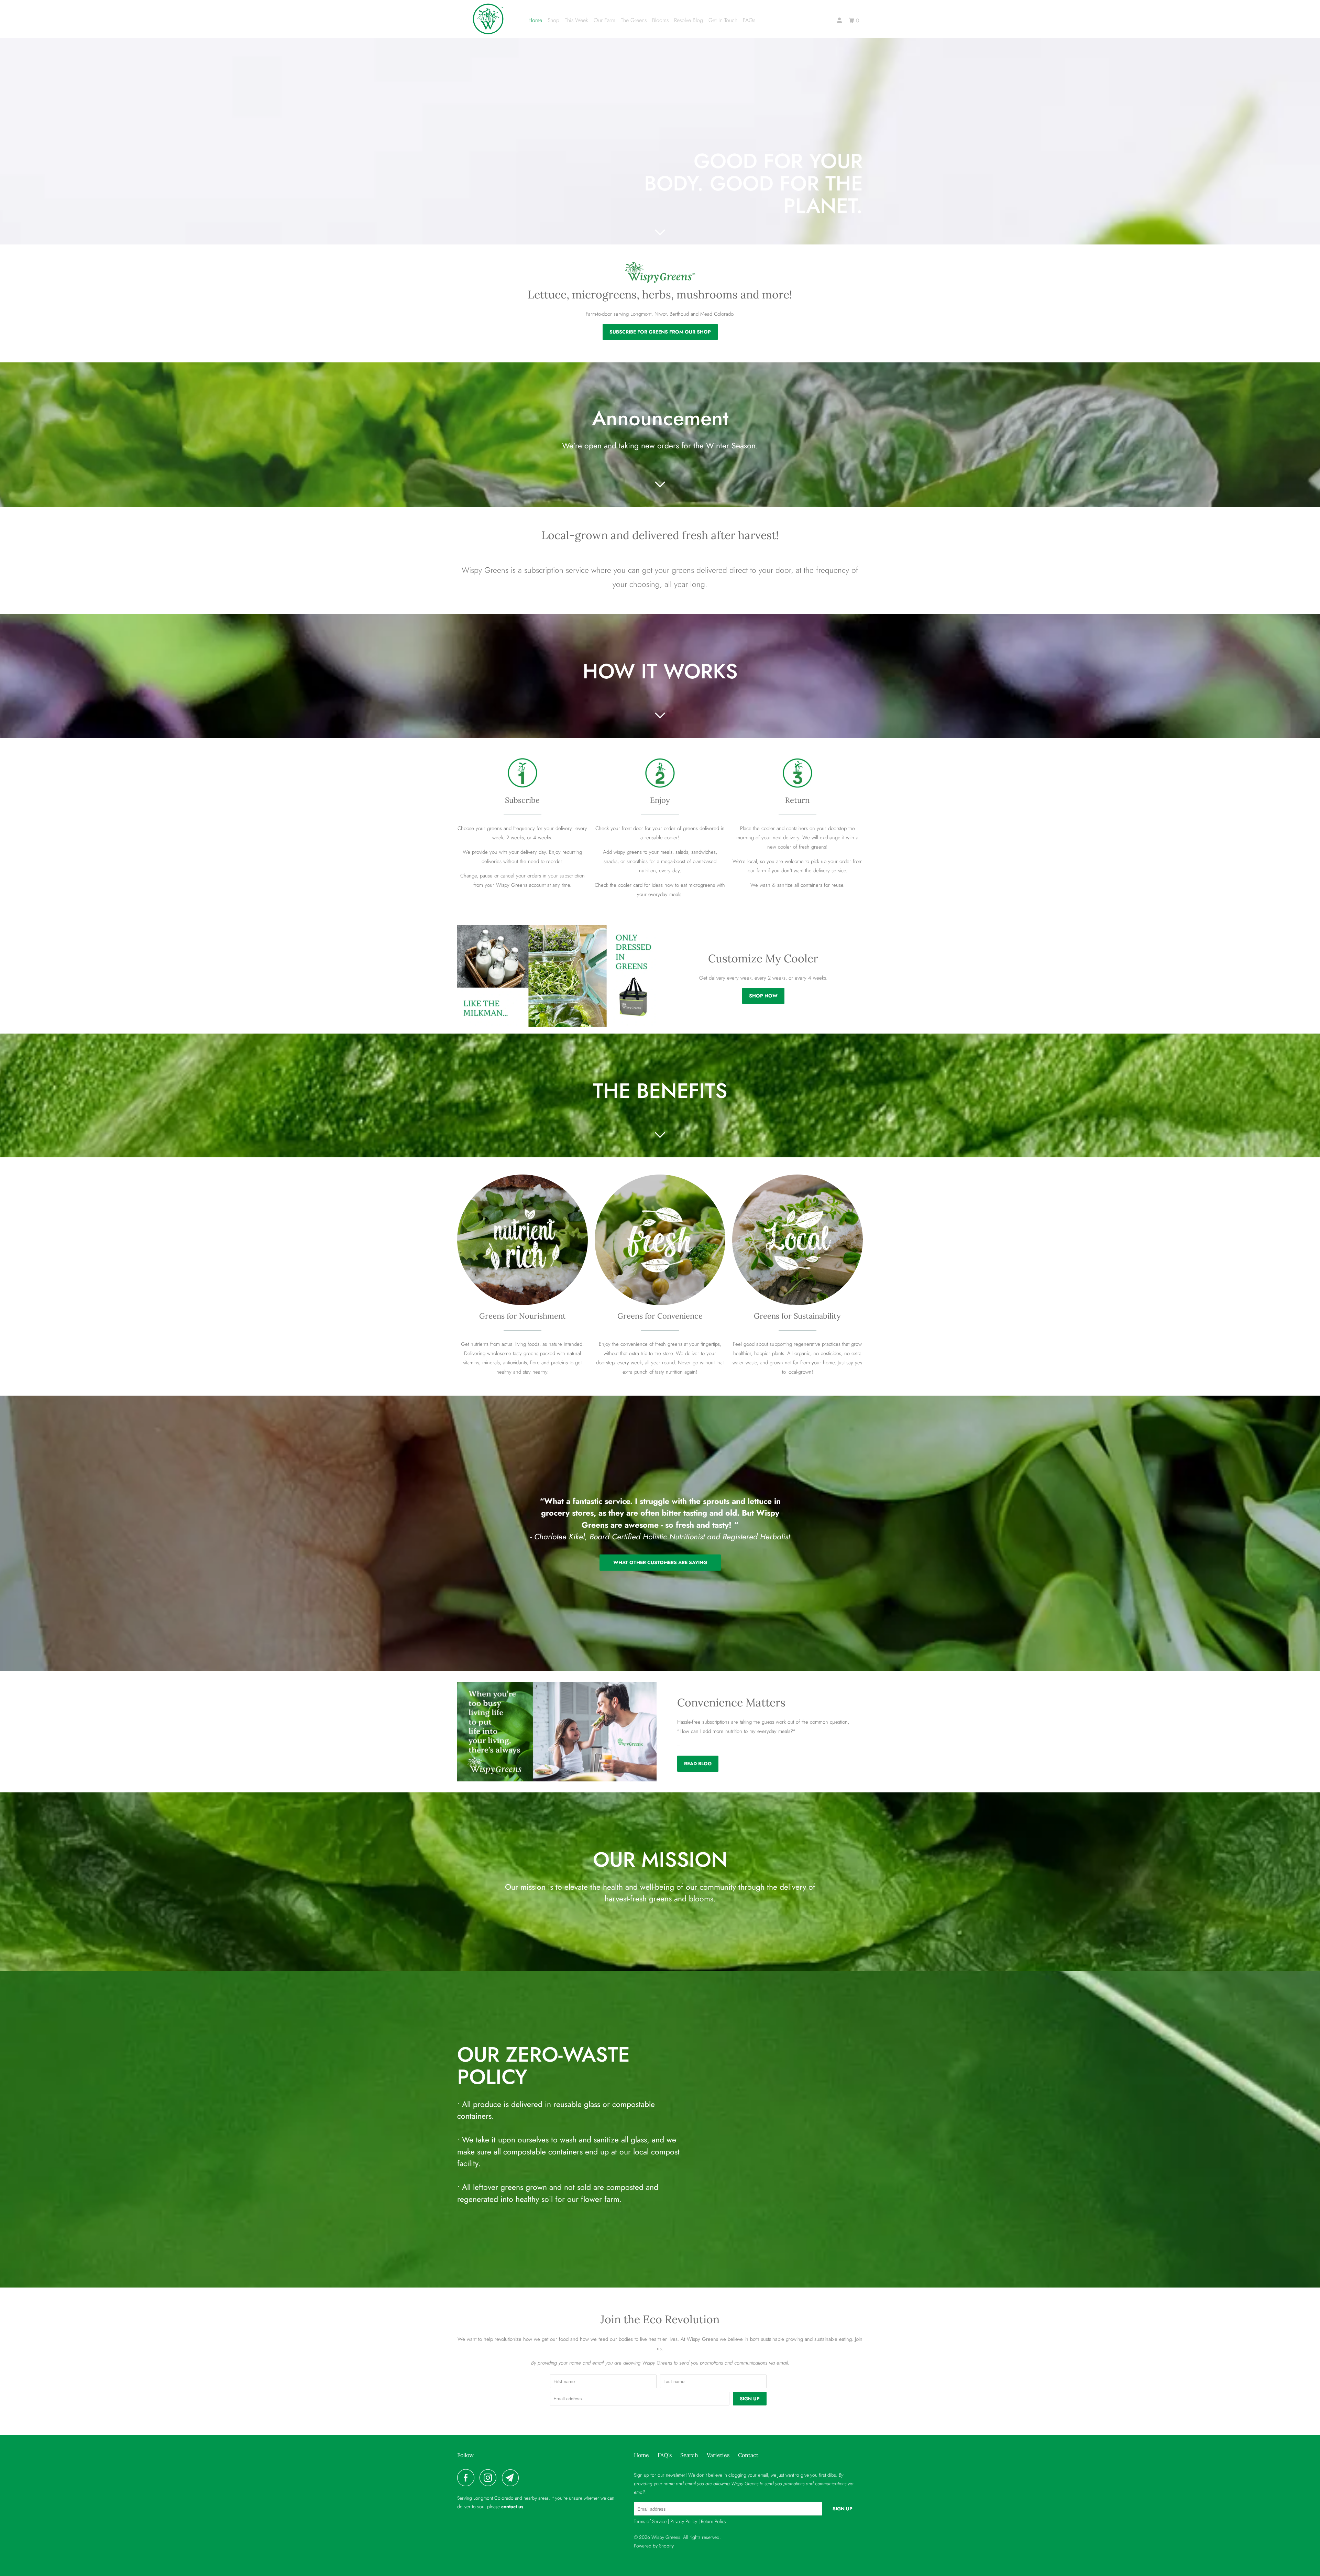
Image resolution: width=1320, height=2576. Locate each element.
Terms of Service (650, 2521)
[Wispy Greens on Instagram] (490, 2478)
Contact (748, 2455)
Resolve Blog (689, 20)
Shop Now (763, 996)
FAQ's (665, 2455)
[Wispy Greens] (488, 19)
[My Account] (840, 21)
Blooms (660, 20)
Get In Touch (723, 20)
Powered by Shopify (654, 2546)
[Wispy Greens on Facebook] (467, 2478)
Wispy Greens (666, 2537)
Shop (553, 20)
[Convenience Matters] (557, 1732)
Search (689, 2455)
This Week (576, 20)
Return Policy (714, 2521)
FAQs (749, 20)
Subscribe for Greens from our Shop (660, 332)
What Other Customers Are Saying (660, 1562)
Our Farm (604, 20)
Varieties (718, 2455)
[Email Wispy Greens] (512, 2478)
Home (535, 20)
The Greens (634, 20)
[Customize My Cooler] (557, 976)
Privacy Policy (684, 2521)
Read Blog (698, 1764)
